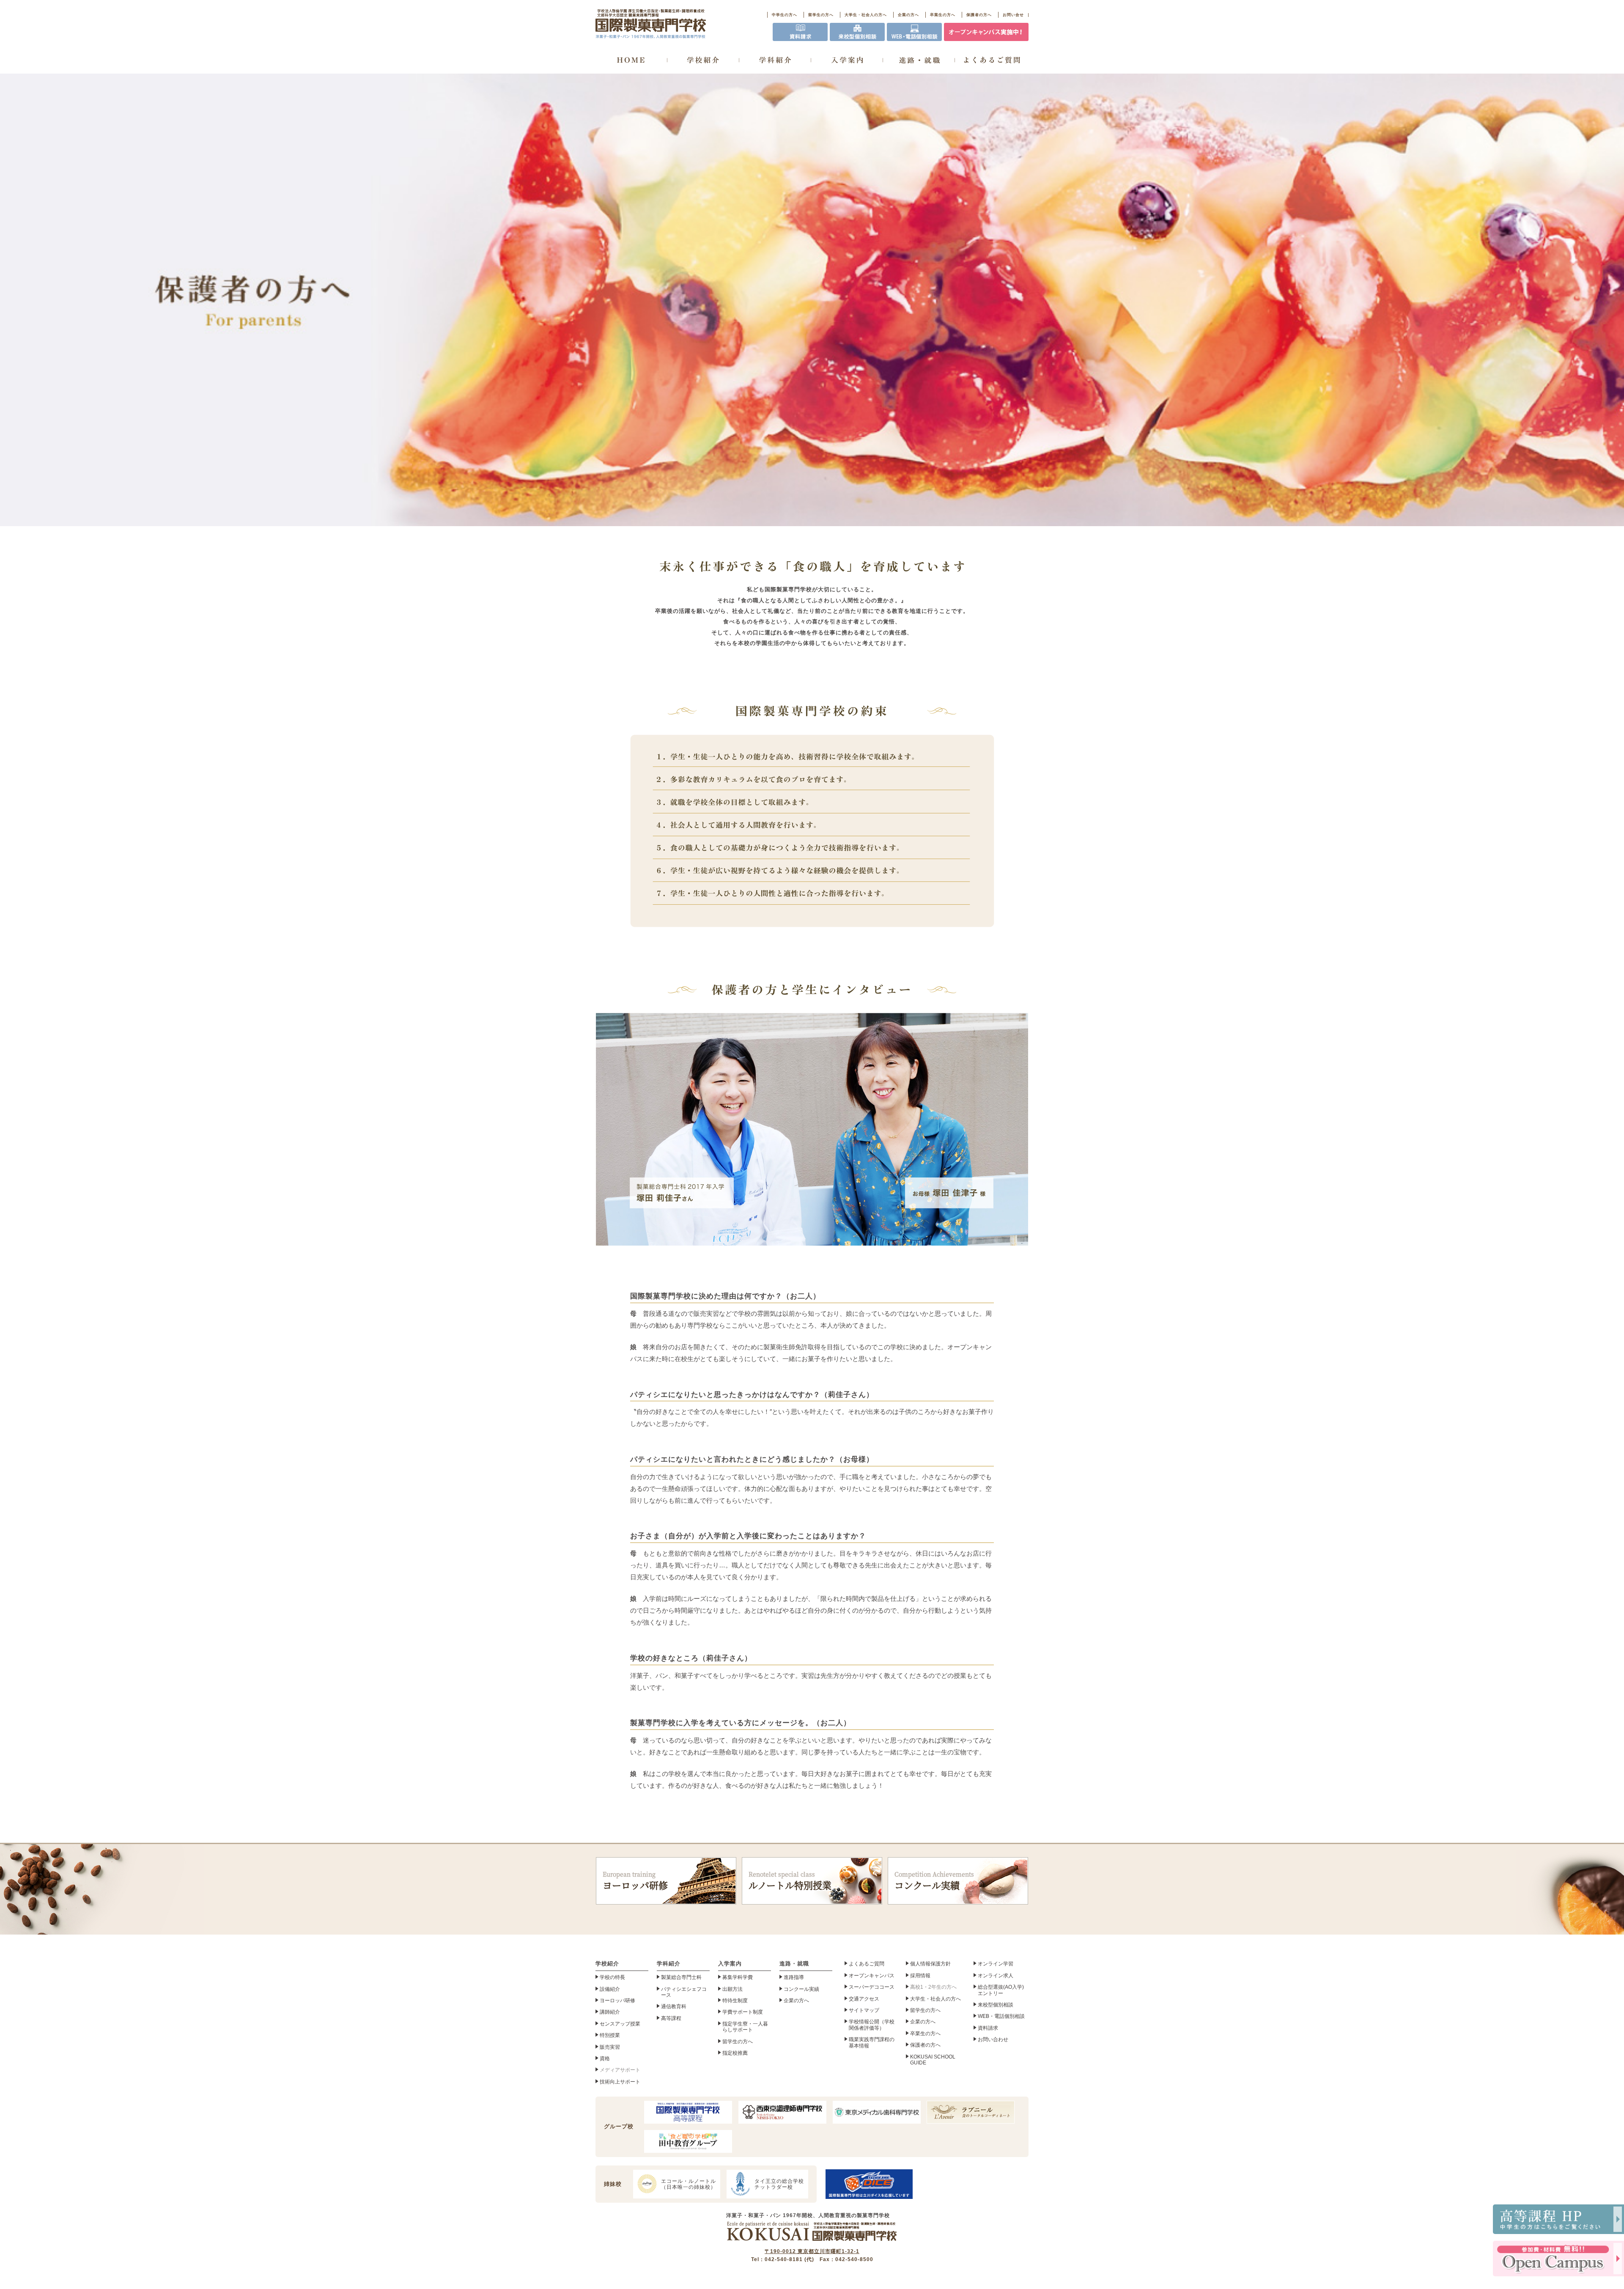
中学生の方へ (785, 15)
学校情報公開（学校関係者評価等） (872, 2025)
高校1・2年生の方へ (933, 1987)
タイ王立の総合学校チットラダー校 (779, 2184)
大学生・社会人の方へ (866, 15)
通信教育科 (674, 2006)
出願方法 (732, 1989)
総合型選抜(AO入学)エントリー (1001, 1990)
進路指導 (794, 1977)
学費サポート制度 (743, 2012)
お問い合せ (1013, 15)
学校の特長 (612, 1977)
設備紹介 (610, 1989)
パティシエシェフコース (684, 1992)
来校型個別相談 (996, 2005)
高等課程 (671, 2018)
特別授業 (610, 2035)
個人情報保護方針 (930, 1964)
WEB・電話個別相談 (1001, 2016)
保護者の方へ (979, 15)
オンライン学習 (996, 1964)
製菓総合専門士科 (681, 1977)
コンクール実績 (934, 1881)
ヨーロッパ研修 (635, 1881)
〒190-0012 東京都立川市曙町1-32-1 (812, 2251)
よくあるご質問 (867, 1964)
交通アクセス (864, 1999)
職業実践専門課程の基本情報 (872, 2042)
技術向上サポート (620, 2082)
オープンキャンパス (872, 1976)
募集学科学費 (738, 1977)
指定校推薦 (735, 2053)
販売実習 (610, 2047)
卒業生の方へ (943, 15)
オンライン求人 (996, 1976)
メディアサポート (620, 2070)
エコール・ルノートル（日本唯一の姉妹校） (689, 2184)
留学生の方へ (821, 15)
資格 (605, 2058)
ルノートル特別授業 (790, 1881)
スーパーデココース (872, 1987)
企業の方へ (908, 15)
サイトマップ (864, 2010)
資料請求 (988, 2028)
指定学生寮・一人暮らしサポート (745, 2027)
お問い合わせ (993, 2039)
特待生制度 (735, 2001)
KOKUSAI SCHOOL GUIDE (933, 2060)
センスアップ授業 (620, 2024)
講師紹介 (610, 2012)
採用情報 (920, 1976)
